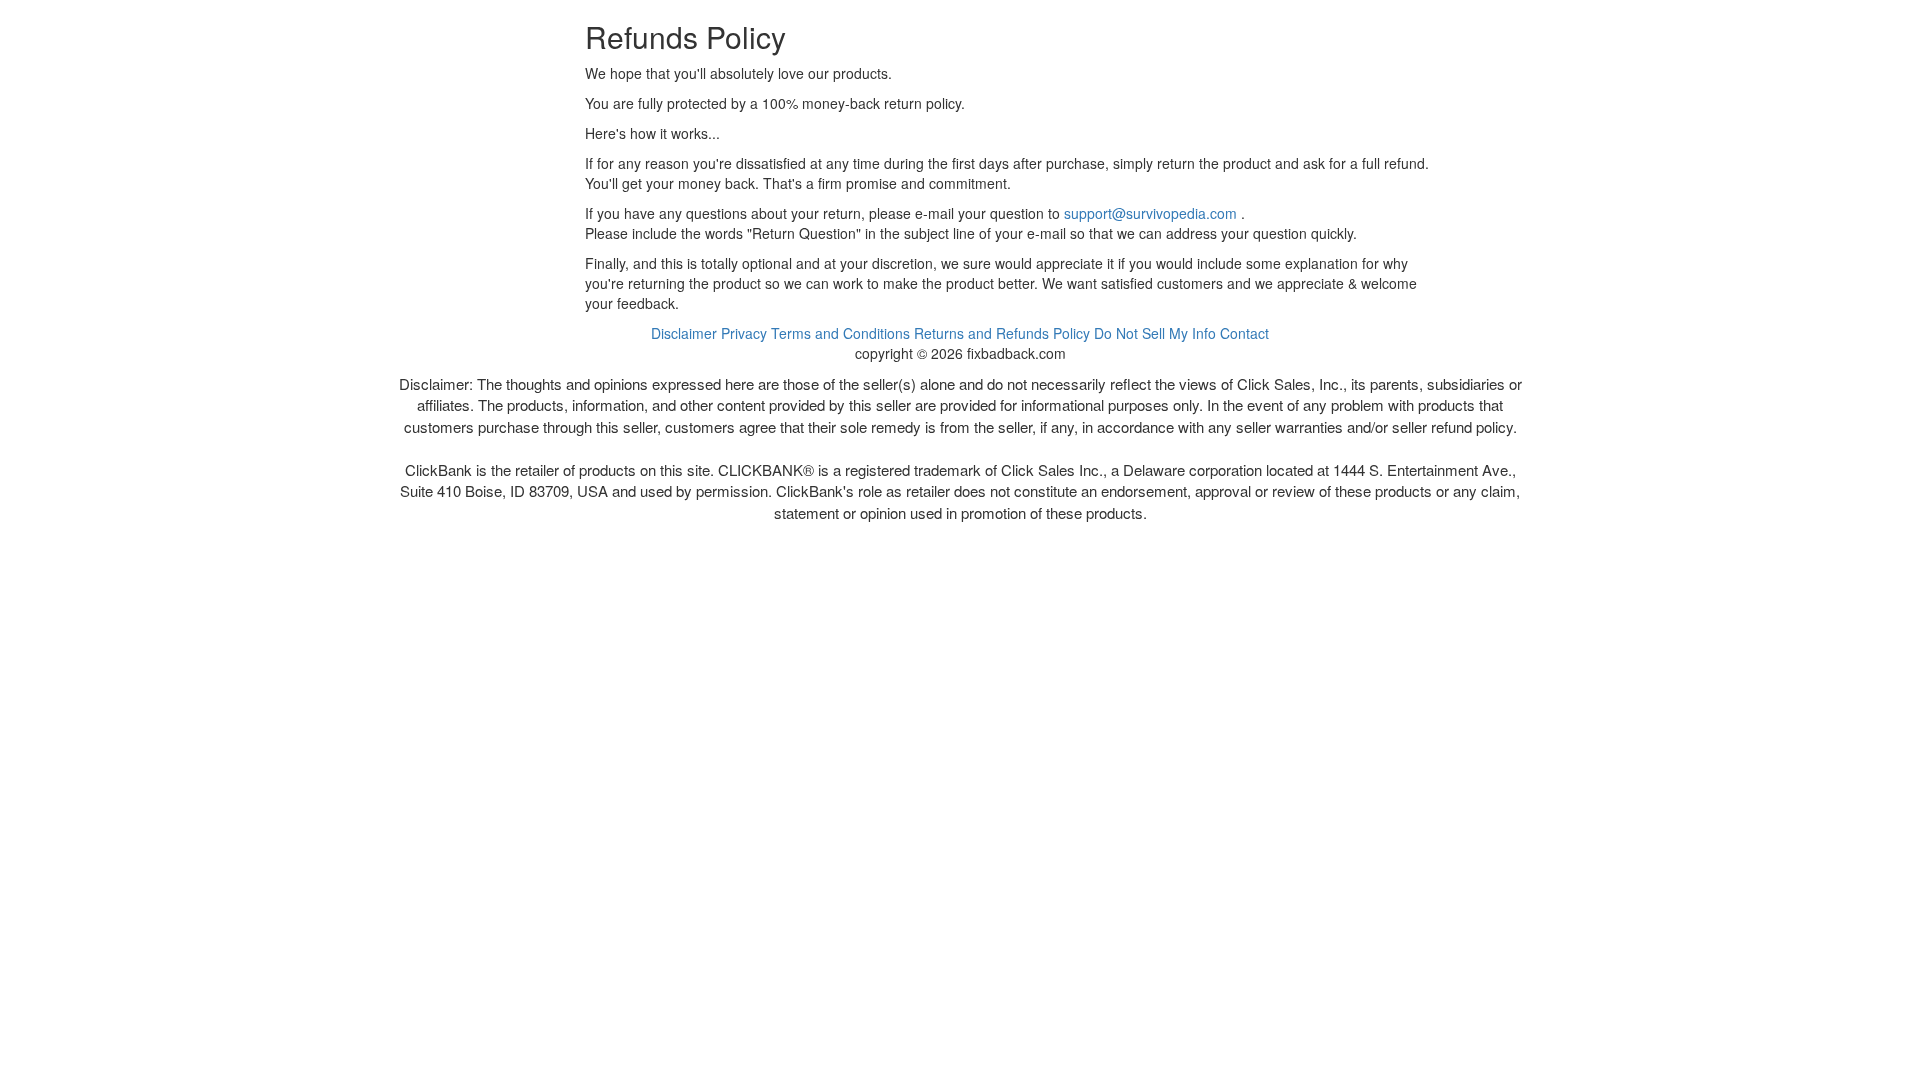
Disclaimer (684, 333)
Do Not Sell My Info (1155, 333)
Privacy (744, 333)
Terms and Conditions (840, 333)
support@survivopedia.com (1150, 213)
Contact (1244, 333)
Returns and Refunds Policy (1002, 333)
